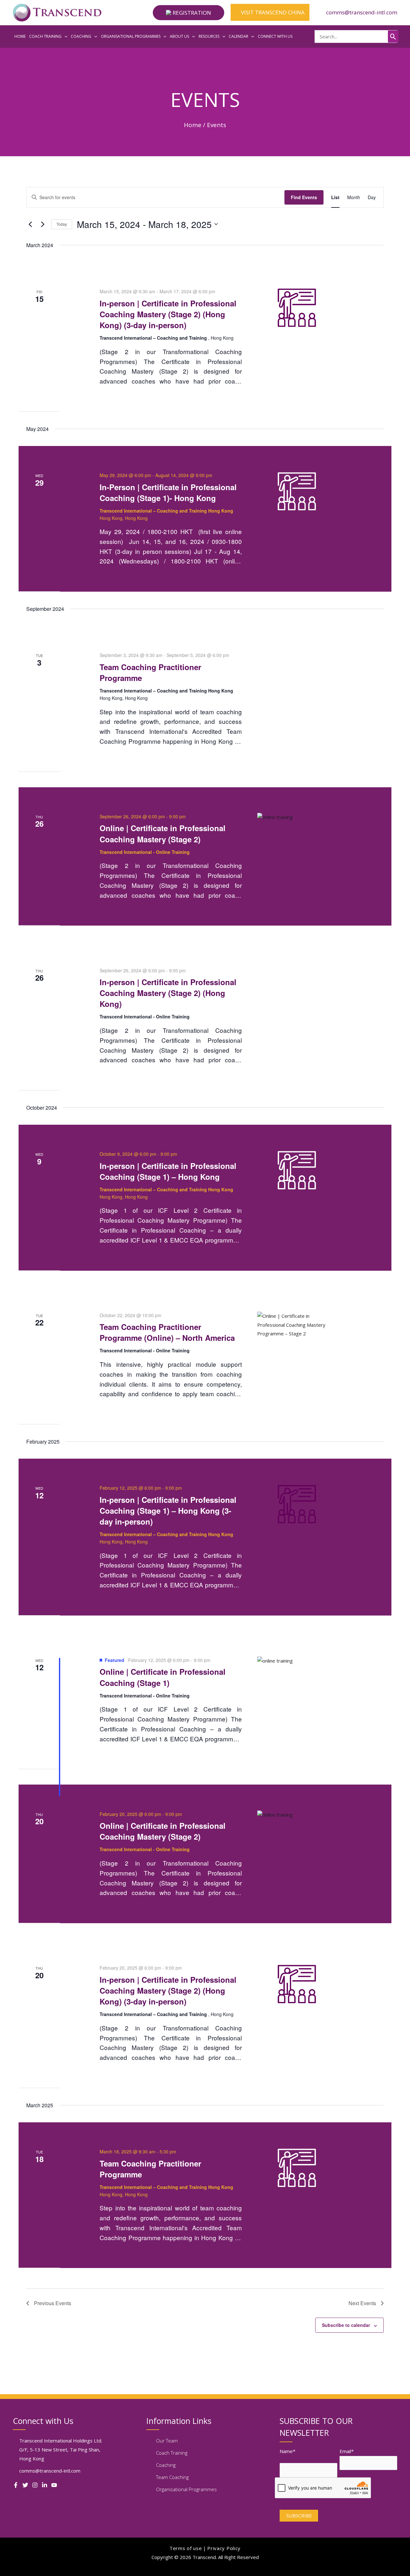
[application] (65, 36)
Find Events (304, 197)
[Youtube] (54, 2485)
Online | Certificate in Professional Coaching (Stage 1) (163, 1677)
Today (62, 224)
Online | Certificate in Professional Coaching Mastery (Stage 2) (163, 833)
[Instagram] (35, 2485)
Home (193, 125)
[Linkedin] (45, 2485)
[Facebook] (16, 2485)
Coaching (166, 2465)
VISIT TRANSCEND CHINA (272, 12)
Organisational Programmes (186, 2489)
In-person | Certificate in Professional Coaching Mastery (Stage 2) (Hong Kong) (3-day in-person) (168, 314)
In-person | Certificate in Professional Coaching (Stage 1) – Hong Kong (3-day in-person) (168, 1511)
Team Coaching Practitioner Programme (150, 672)
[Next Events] (43, 224)
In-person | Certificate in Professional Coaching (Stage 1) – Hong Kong (168, 1171)
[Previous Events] (30, 224)
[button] (189, 13)
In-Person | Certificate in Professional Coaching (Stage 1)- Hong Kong (168, 492)
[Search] (393, 36)
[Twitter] (25, 2485)
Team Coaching (172, 2477)
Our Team (167, 2441)
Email (347, 2451)
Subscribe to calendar (346, 2325)
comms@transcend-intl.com (362, 12)
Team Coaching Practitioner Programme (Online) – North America (167, 1332)
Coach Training (172, 2453)
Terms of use (186, 2548)
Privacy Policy (224, 2548)
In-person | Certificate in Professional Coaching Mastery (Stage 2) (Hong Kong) (168, 993)
